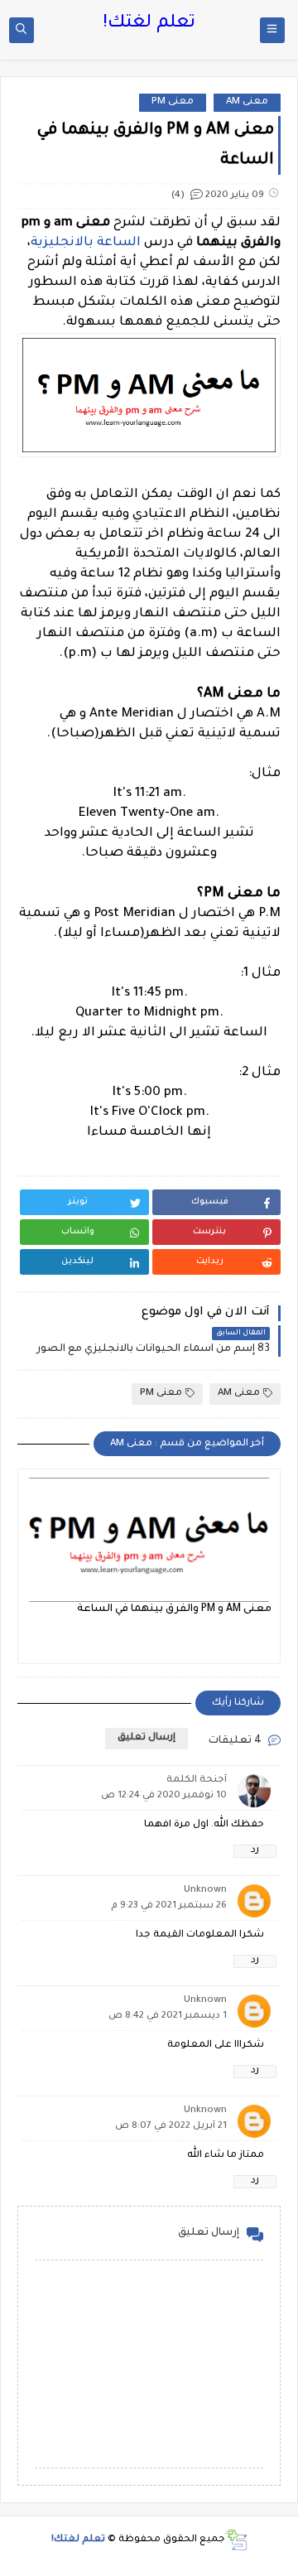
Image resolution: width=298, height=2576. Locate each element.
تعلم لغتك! (149, 24)
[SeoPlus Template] (236, 2540)
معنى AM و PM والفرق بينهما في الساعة (174, 1609)
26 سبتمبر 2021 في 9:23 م (169, 1906)
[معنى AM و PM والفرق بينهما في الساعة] (149, 1540)
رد (255, 1851)
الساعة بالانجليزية (86, 243)
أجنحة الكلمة (197, 1780)
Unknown (205, 1891)
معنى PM (173, 102)
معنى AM (247, 102)
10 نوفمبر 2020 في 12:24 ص (164, 1796)
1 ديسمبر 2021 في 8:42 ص (168, 2016)
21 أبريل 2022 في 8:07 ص (171, 2127)
